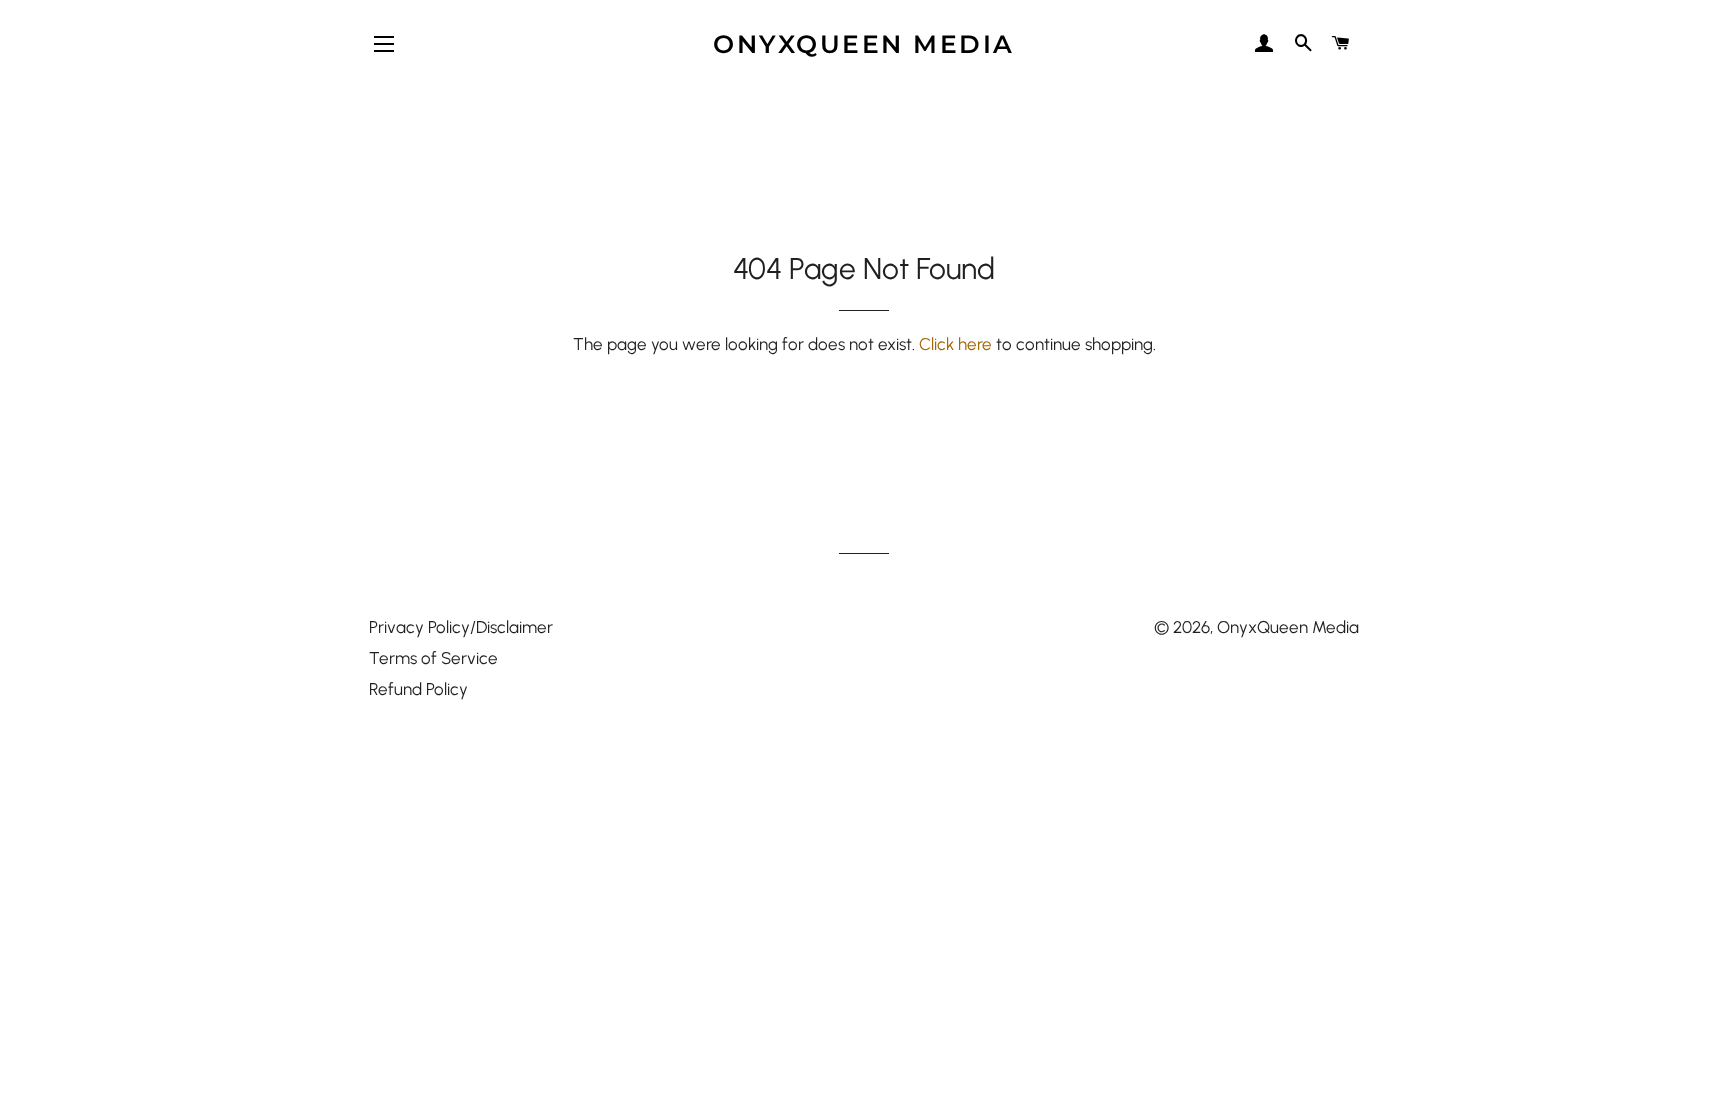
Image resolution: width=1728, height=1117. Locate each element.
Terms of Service (433, 658)
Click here (955, 344)
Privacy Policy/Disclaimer (461, 627)
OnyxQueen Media (864, 44)
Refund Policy (418, 689)
